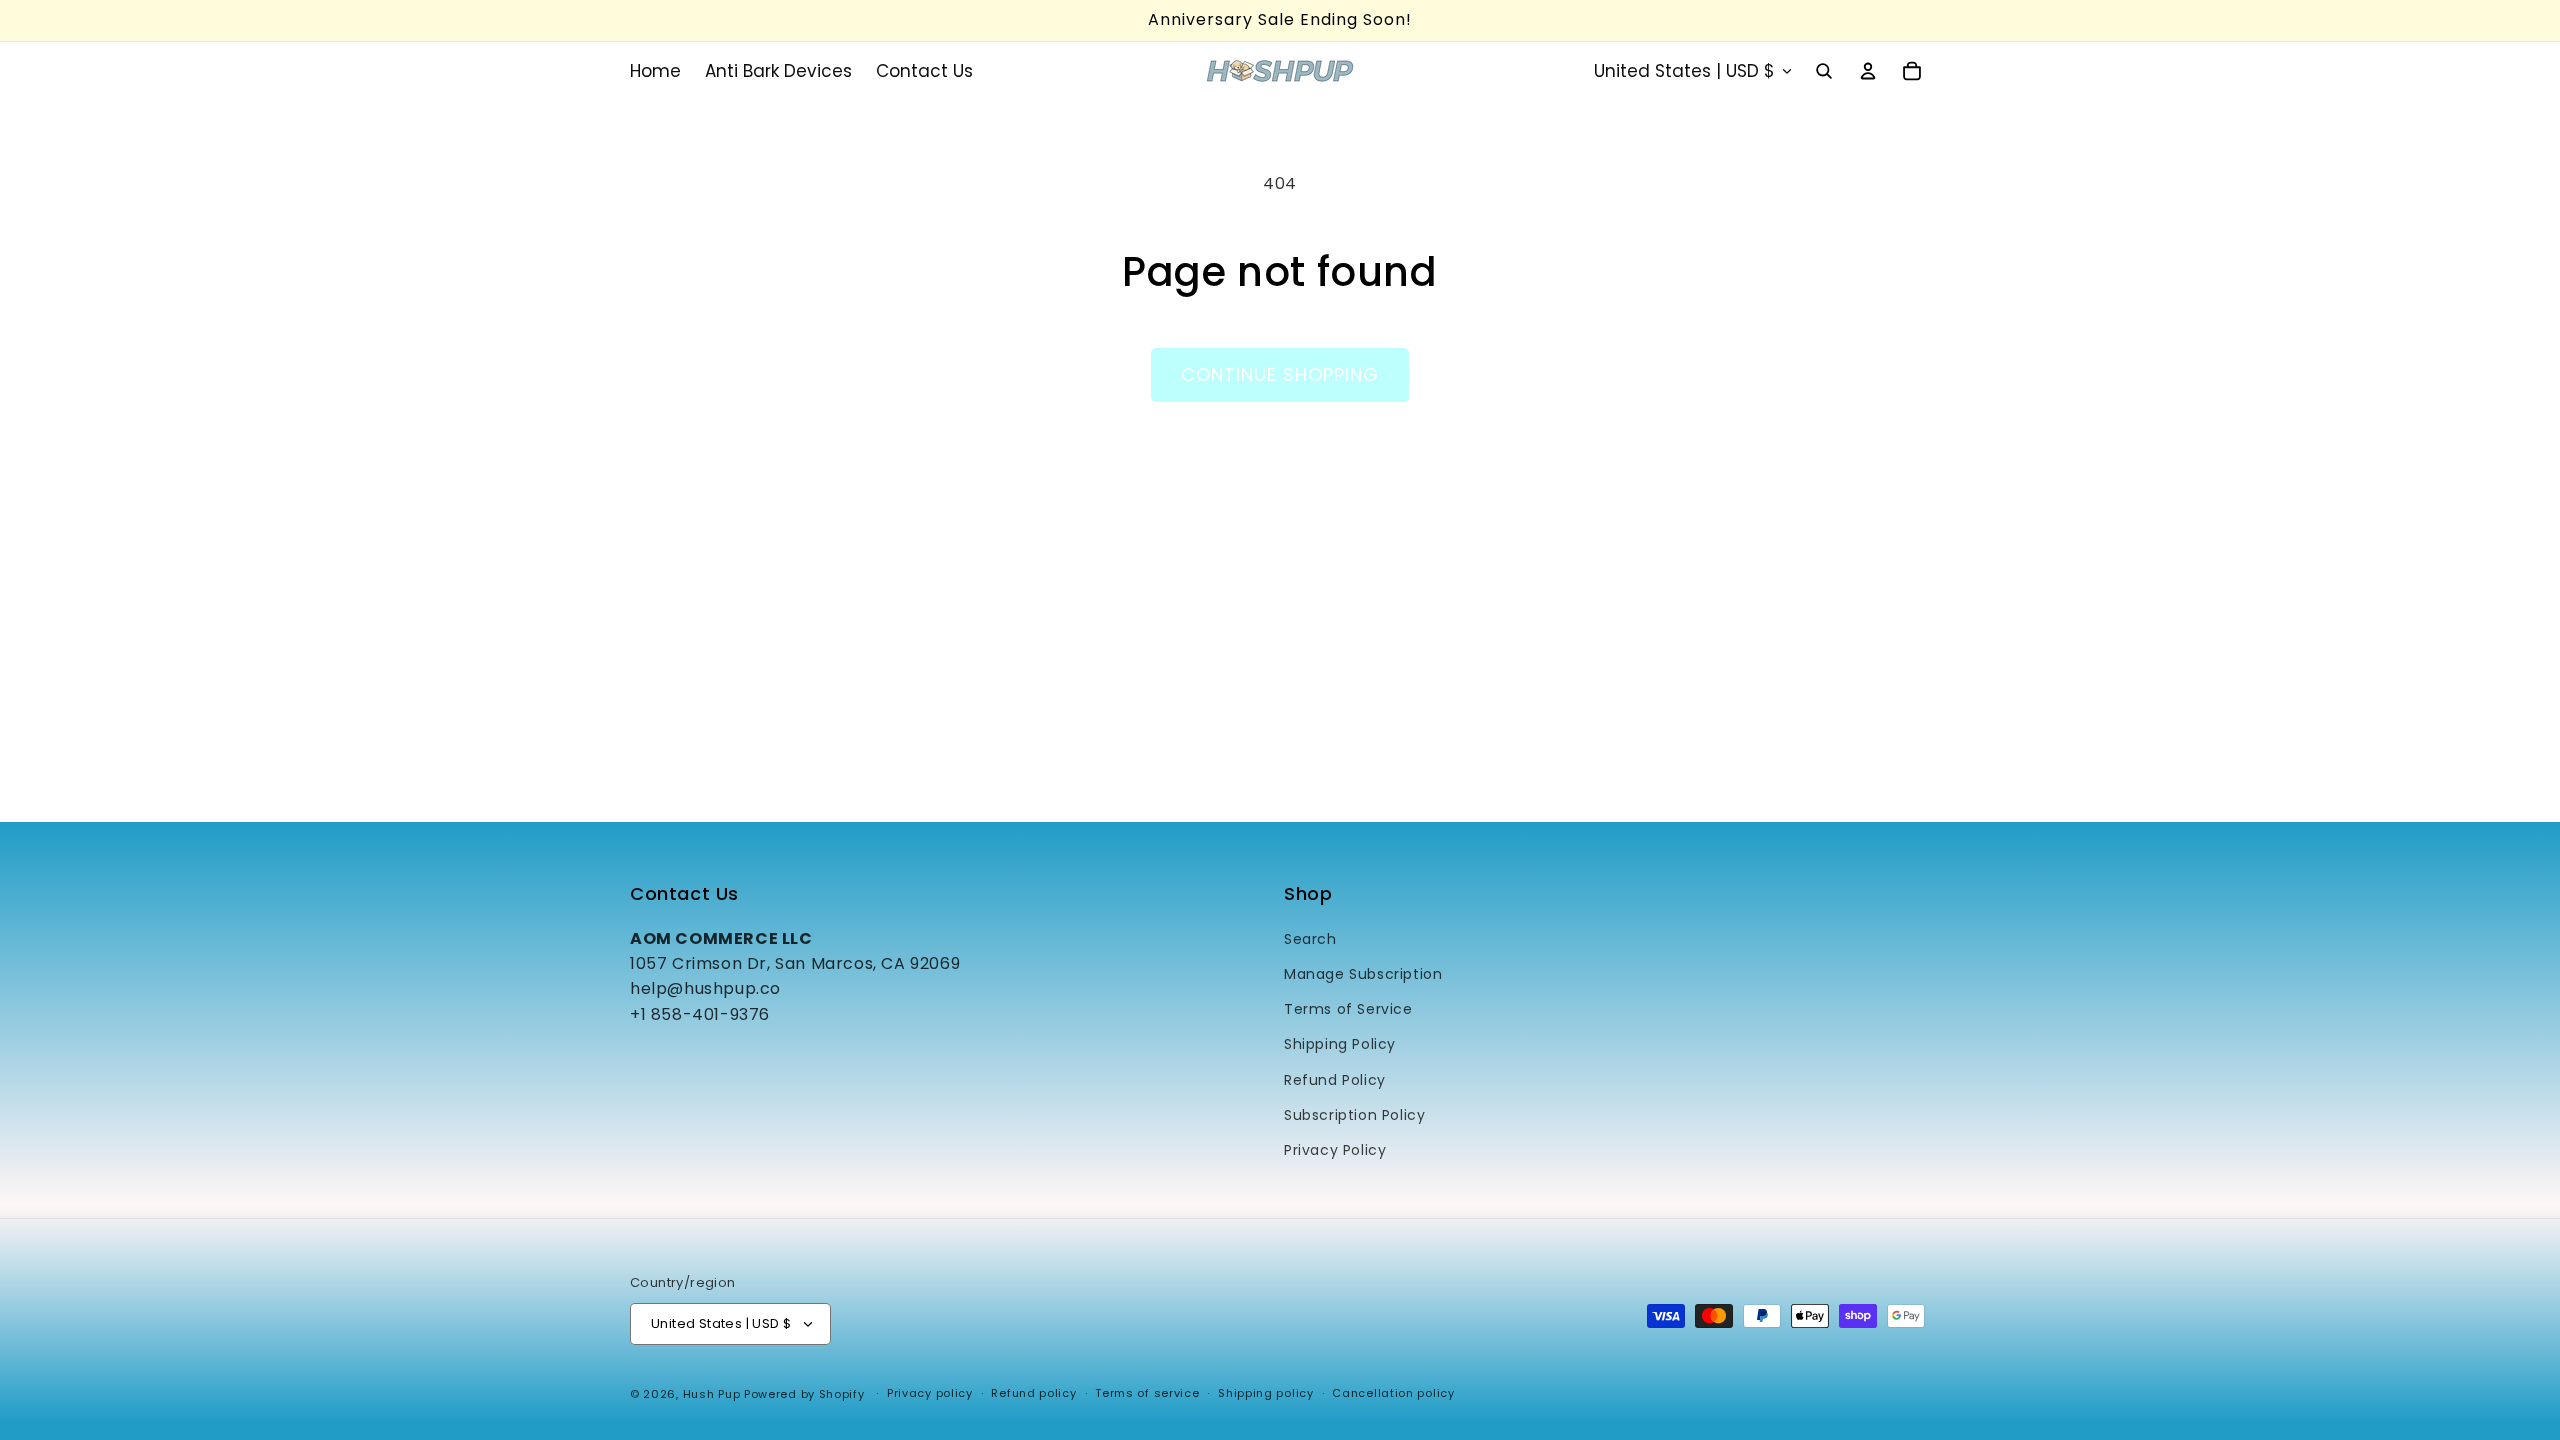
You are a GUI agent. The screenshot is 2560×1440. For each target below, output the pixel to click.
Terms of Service (1348, 1009)
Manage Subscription (1363, 974)
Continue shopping (1280, 374)
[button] (1824, 71)
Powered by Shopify (804, 1394)
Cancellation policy (1393, 1393)
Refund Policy (1335, 1080)
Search (1310, 939)
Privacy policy (930, 1393)
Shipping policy (1266, 1393)
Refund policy (1033, 1393)
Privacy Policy (1335, 1150)
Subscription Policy (1354, 1115)
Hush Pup (712, 1394)
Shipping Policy (1340, 1044)
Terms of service (1147, 1393)
